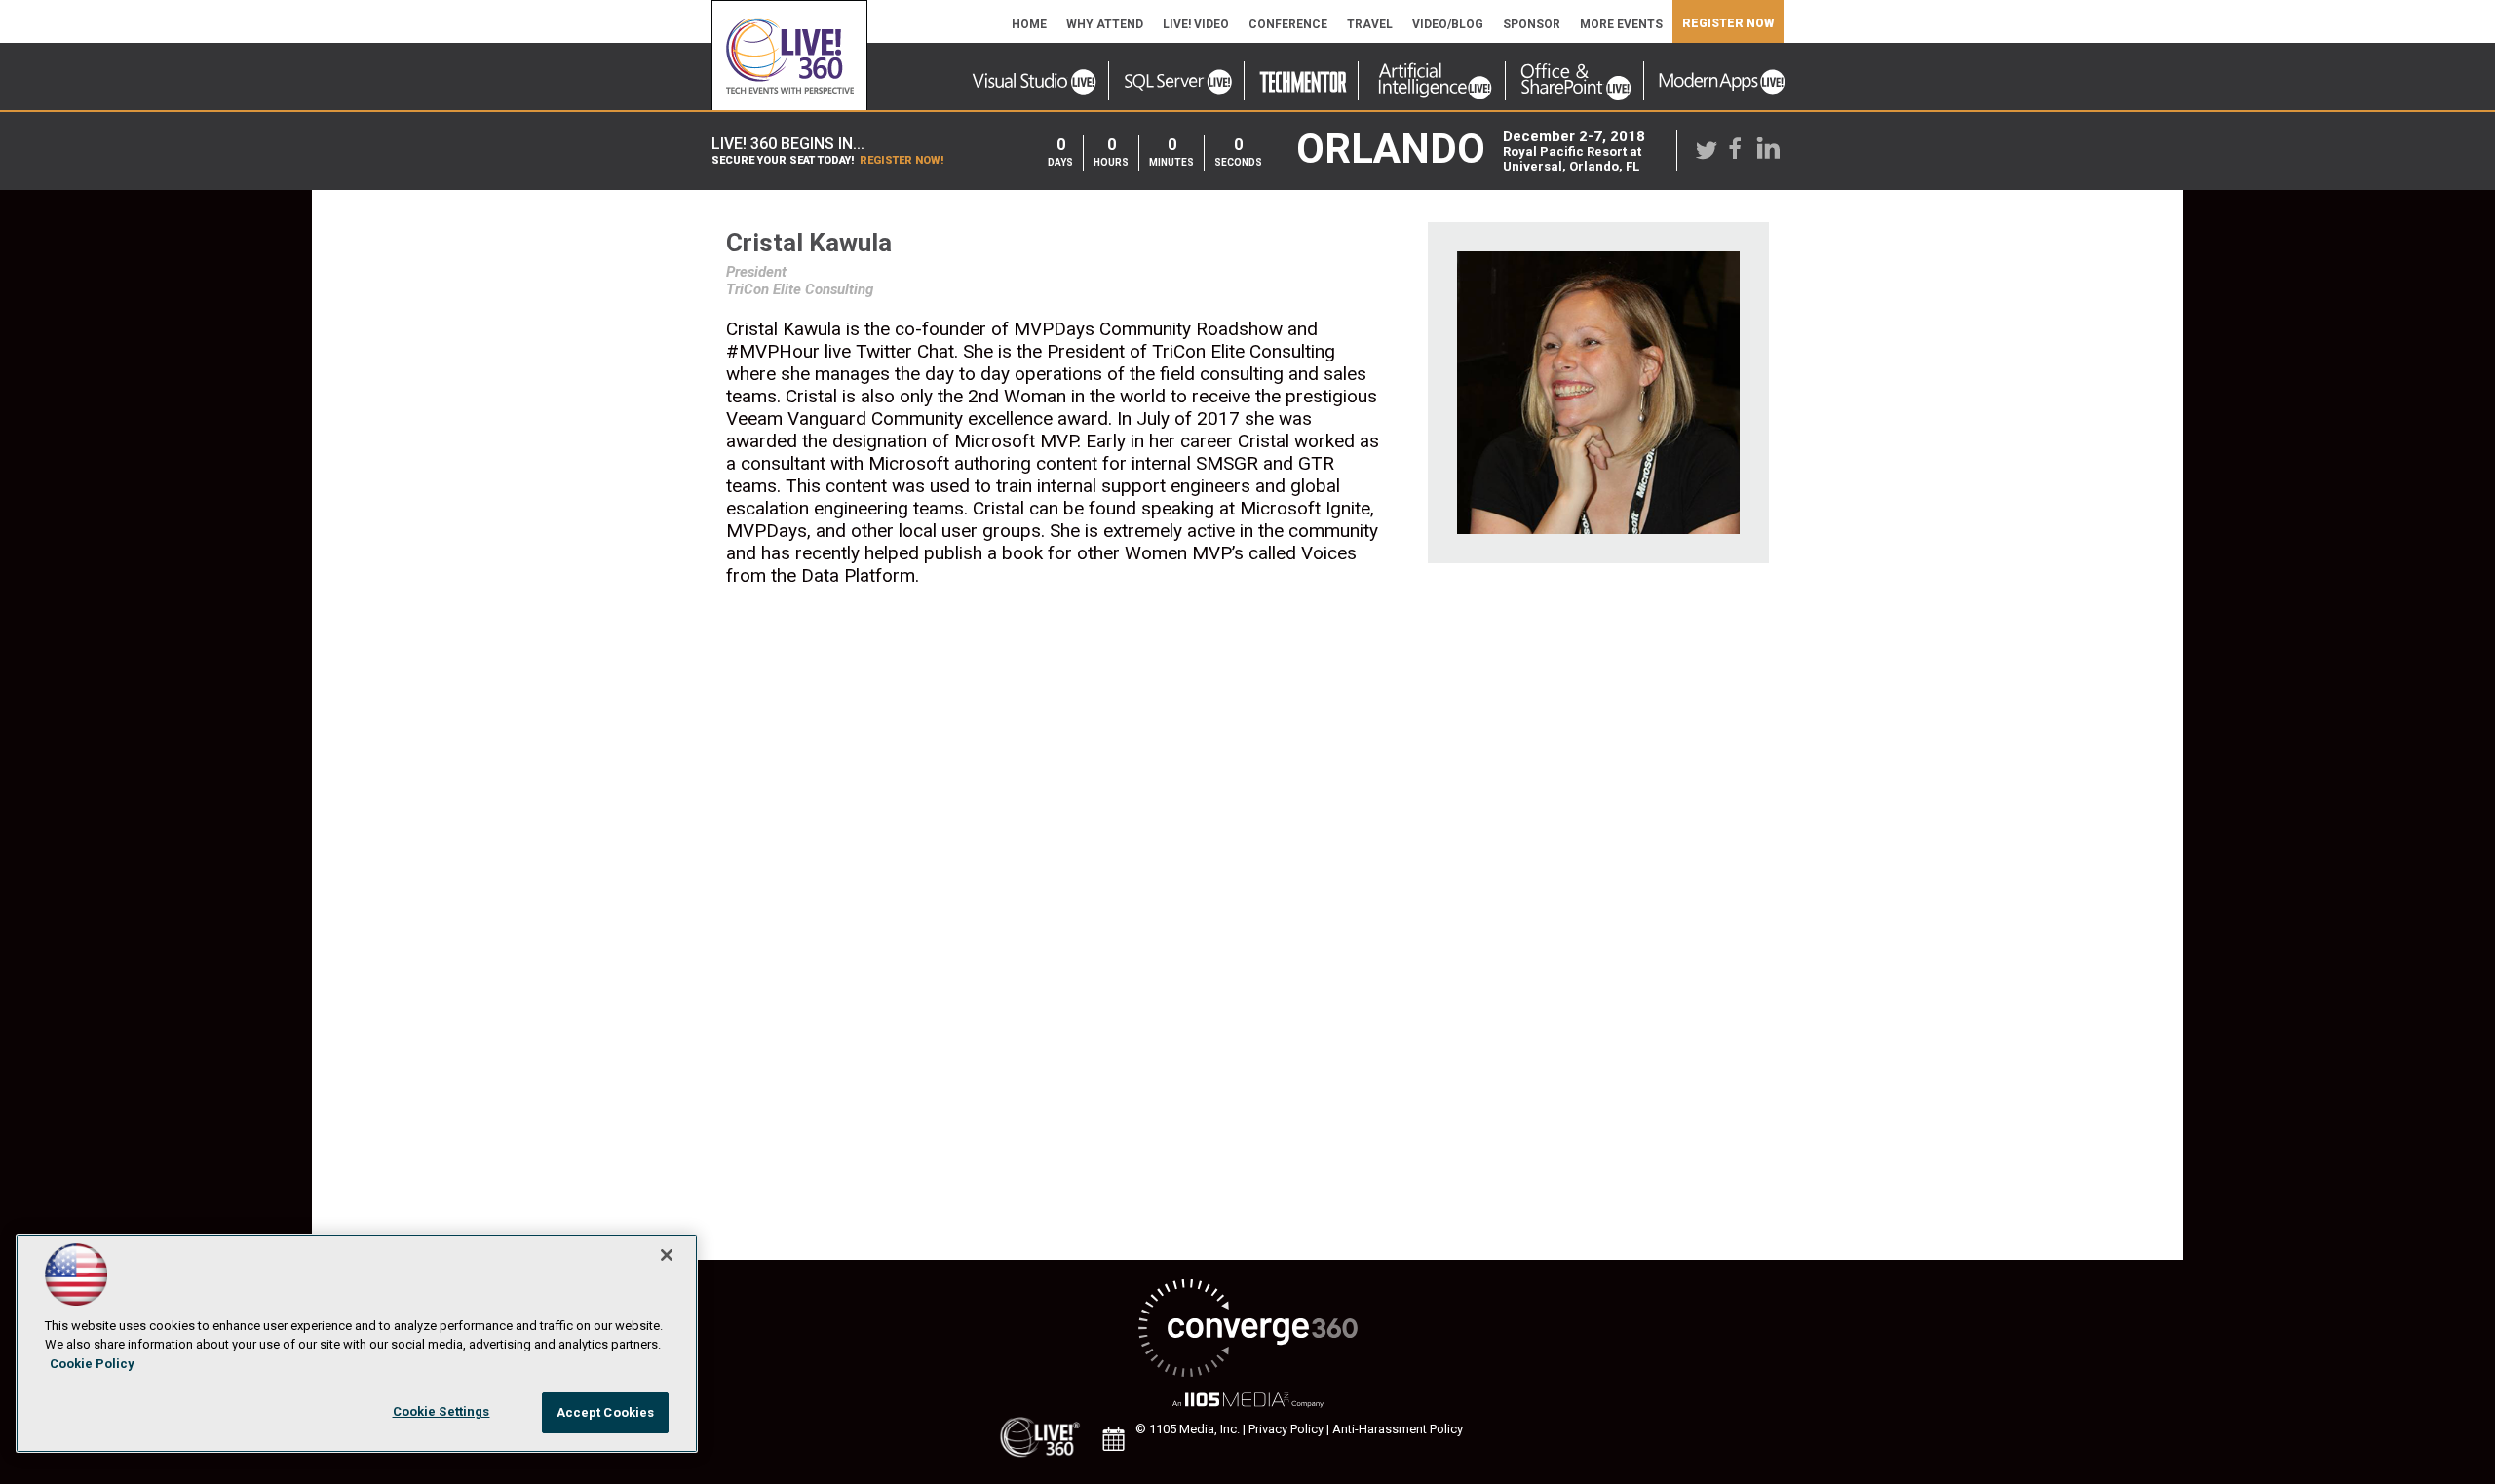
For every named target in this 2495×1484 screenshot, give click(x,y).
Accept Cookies (606, 1412)
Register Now (1728, 23)
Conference (1288, 24)
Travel (1370, 24)
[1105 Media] (1247, 1401)
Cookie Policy (92, 1364)
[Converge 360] (1247, 1330)
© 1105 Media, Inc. (1188, 1429)
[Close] (667, 1255)
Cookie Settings (441, 1411)
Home (1029, 24)
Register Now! (902, 160)
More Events (1621, 24)
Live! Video (1196, 24)
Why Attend (1105, 24)
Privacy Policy (1286, 1429)
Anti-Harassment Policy (1398, 1429)
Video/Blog (1448, 24)
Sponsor (1532, 24)
